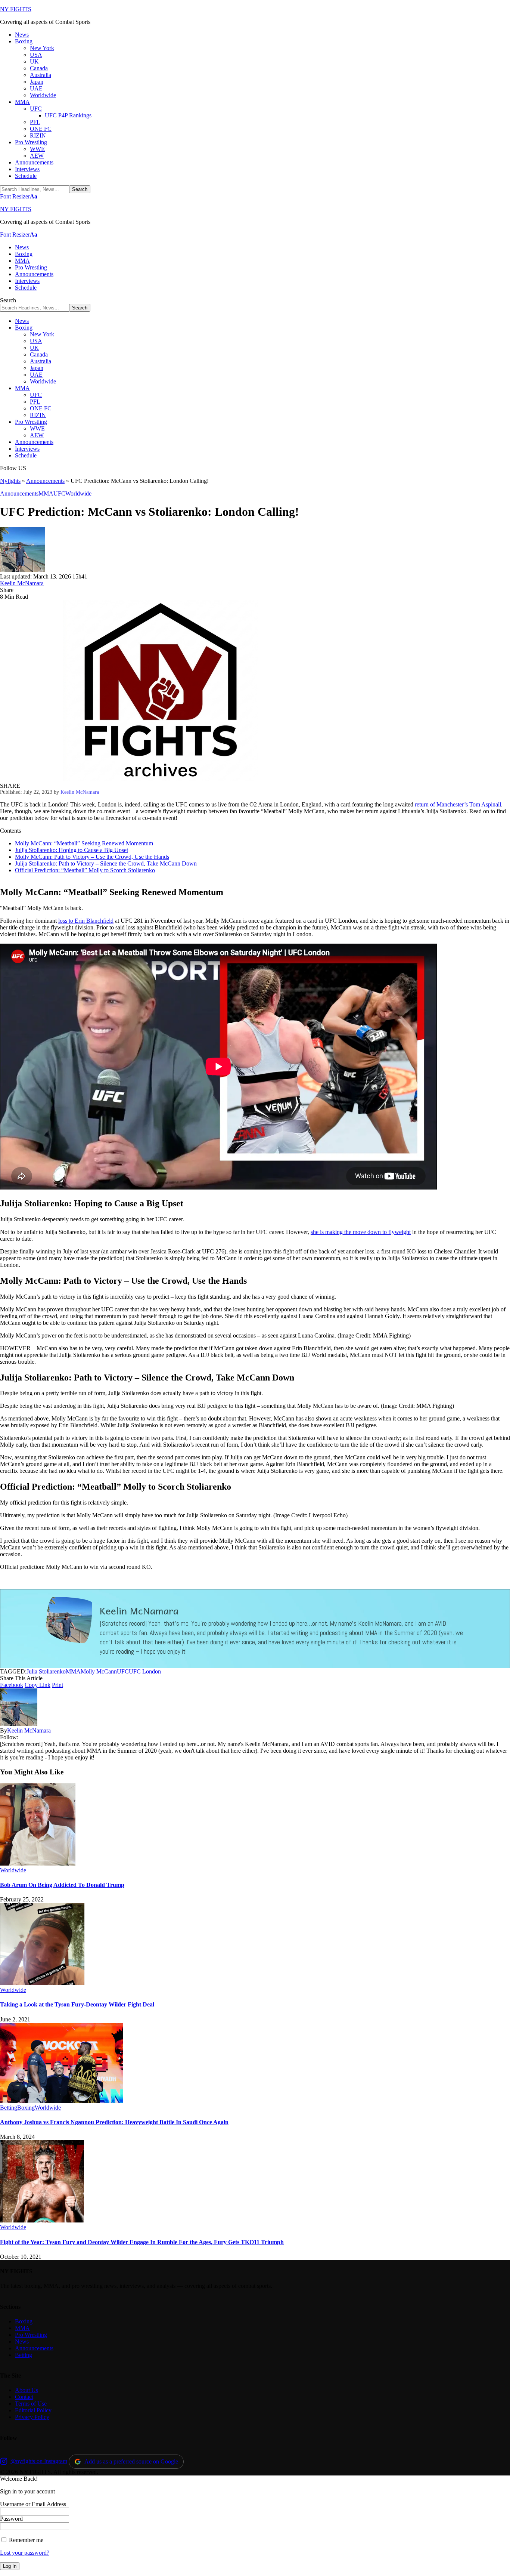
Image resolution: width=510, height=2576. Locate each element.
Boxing (26, 2108)
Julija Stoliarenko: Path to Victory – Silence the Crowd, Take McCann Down (106, 863)
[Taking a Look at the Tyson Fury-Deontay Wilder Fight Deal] (42, 1983)
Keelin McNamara (22, 583)
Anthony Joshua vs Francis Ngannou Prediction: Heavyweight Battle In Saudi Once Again (114, 2122)
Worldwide (78, 493)
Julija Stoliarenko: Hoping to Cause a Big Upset (71, 850)
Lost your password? (25, 2553)
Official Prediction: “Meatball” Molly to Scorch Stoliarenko (85, 870)
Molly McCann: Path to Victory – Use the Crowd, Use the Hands (92, 857)
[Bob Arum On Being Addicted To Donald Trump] (38, 1864)
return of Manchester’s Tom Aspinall (458, 804)
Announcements (45, 481)
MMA (46, 493)
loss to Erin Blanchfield (86, 921)
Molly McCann (99, 1671)
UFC (59, 493)
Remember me (25, 2540)
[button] (19, 196)
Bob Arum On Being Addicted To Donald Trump (62, 1885)
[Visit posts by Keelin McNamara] (22, 570)
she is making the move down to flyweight (361, 1232)
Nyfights (10, 481)
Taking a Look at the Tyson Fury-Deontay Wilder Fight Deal (77, 2004)
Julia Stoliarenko (46, 1671)
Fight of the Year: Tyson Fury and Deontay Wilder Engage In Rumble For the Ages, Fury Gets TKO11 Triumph (142, 2242)
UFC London (145, 1671)
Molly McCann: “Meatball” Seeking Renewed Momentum (84, 843)
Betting (9, 2108)
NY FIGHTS (16, 9)
